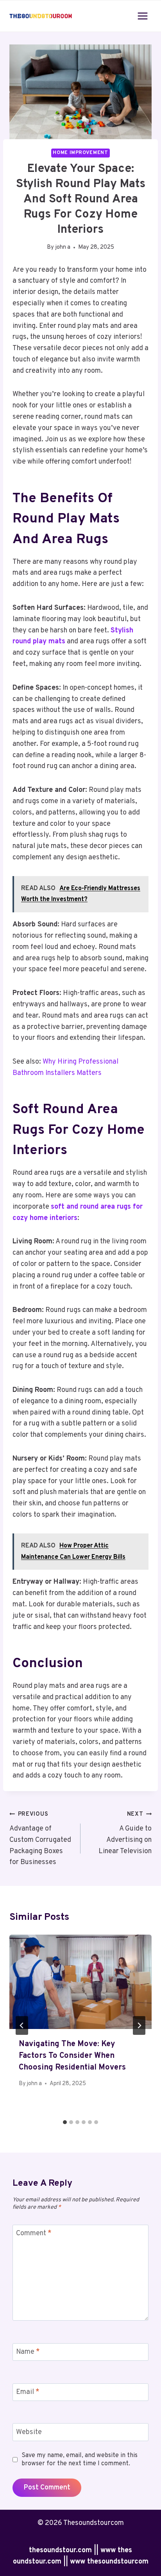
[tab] (65, 2122)
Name (28, 2352)
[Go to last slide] (22, 2025)
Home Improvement (80, 153)
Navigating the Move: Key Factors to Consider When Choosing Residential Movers (72, 2056)
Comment (34, 2233)
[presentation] (80, 1982)
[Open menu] (142, 16)
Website (29, 2432)
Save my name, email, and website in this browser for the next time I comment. (80, 2460)
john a (63, 247)
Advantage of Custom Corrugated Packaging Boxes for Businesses (40, 1839)
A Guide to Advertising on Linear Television (125, 1833)
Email (28, 2392)
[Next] (139, 2025)
